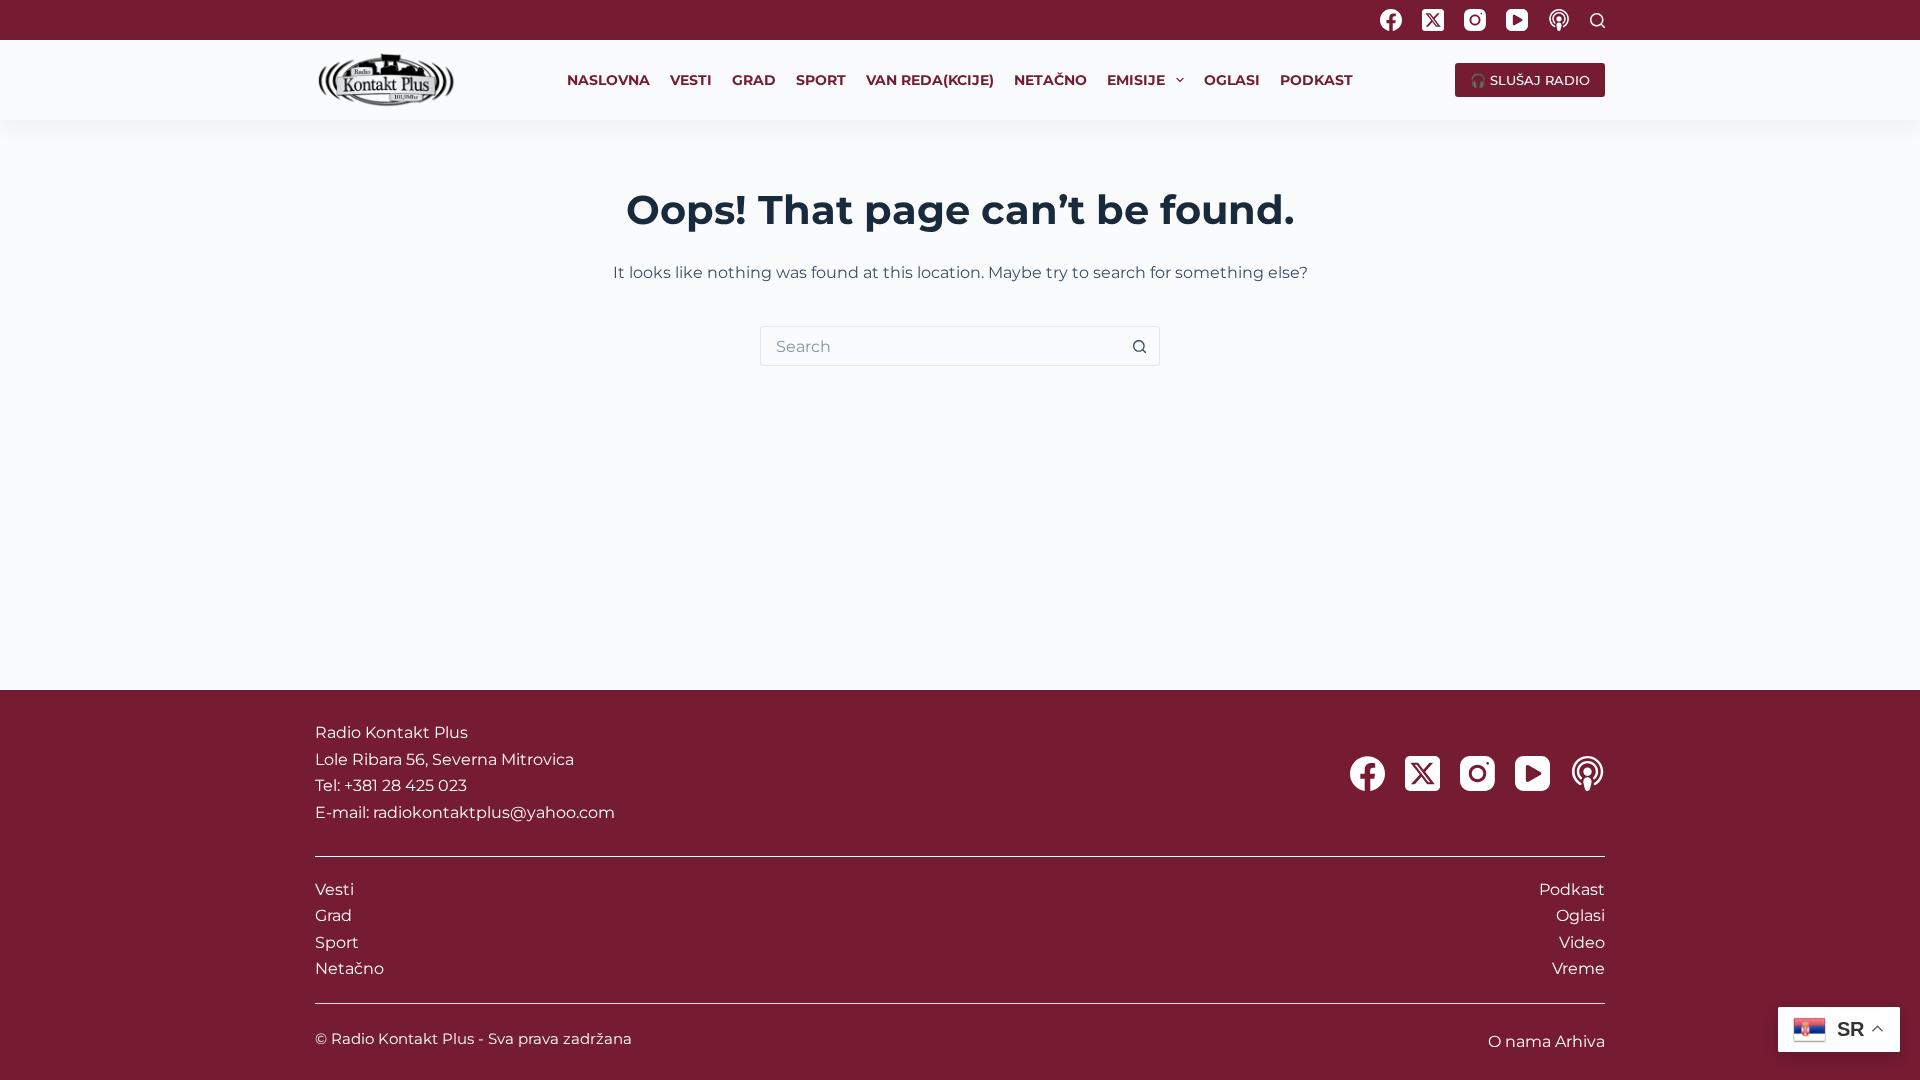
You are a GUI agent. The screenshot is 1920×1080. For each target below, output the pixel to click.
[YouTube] (1517, 20)
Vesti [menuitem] (691, 80)
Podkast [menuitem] (1316, 80)
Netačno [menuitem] (1050, 80)
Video (1582, 942)
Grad (333, 915)
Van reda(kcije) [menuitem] (930, 80)
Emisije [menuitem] (1136, 80)
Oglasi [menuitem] (1232, 80)
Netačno (349, 968)
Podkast (1572, 889)
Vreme (1578, 968)
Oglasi (1580, 915)
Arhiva (1580, 1041)
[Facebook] (1391, 20)
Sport (337, 942)
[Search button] (1140, 346)
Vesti (334, 889)
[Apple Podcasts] (1559, 20)
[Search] (1597, 20)
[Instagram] (1475, 20)
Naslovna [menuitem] (608, 80)
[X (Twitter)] (1433, 20)
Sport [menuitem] (821, 80)
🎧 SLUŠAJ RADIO (1530, 80)
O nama (1519, 1041)
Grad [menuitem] (754, 80)
